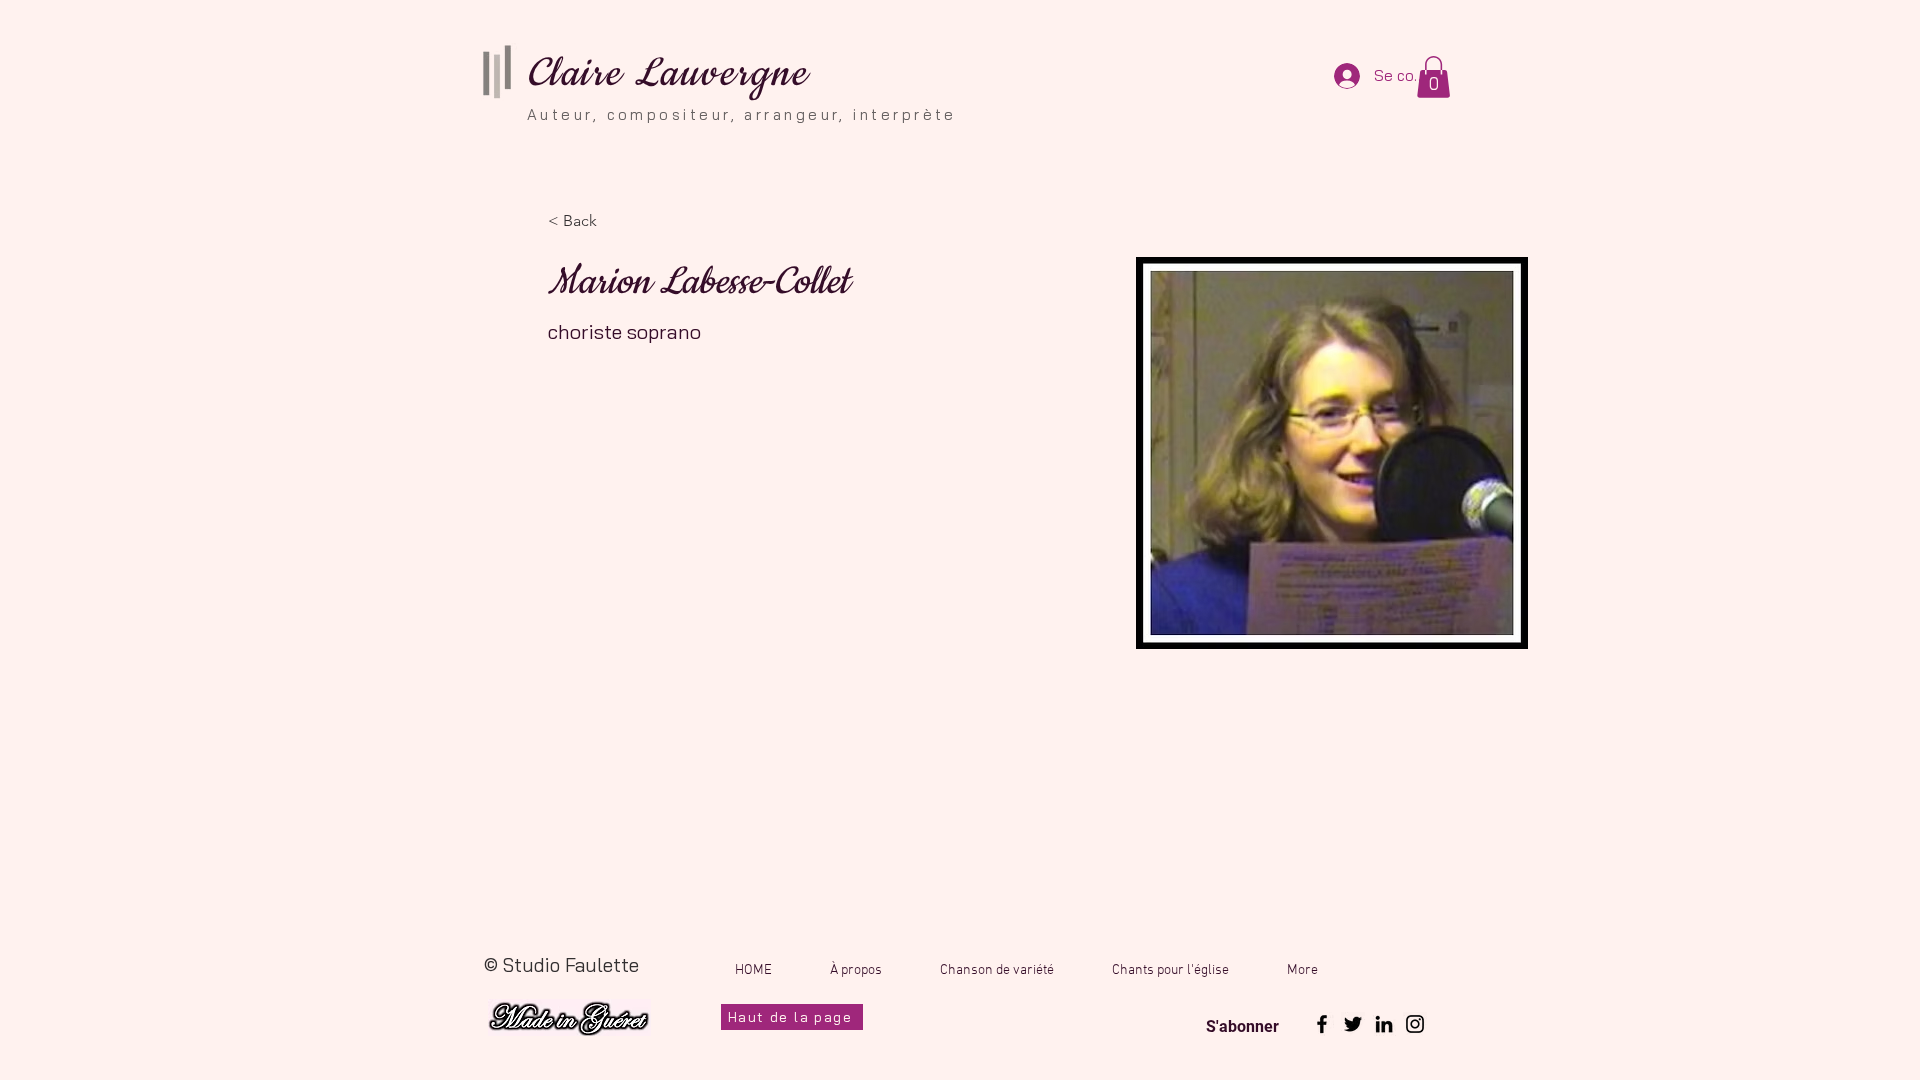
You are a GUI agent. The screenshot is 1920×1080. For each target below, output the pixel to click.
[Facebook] (1322, 1024)
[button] (1433, 77)
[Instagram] (1415, 1024)
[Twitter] (1353, 1024)
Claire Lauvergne (667, 73)
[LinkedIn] (1384, 1024)
